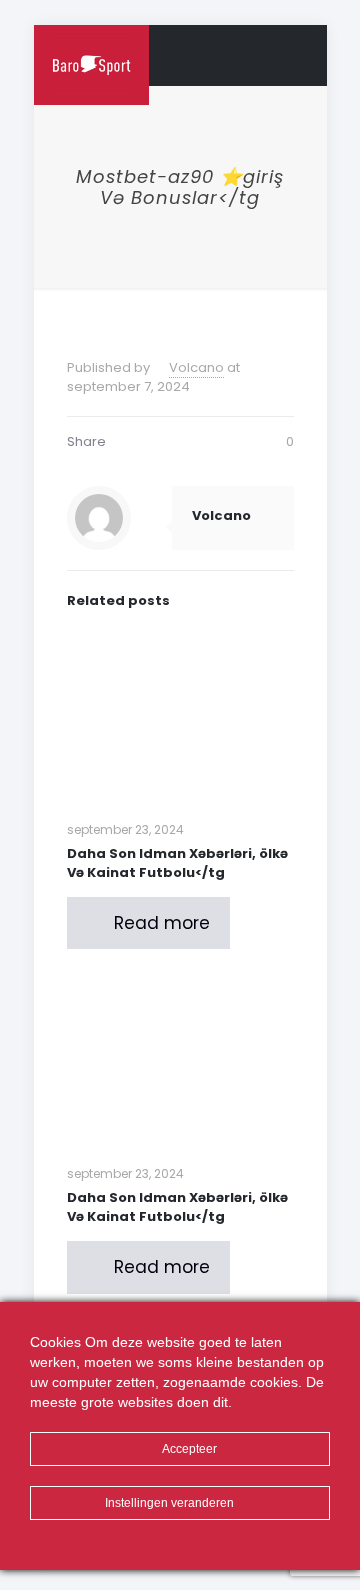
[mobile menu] (300, 55)
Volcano (196, 367)
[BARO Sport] (91, 55)
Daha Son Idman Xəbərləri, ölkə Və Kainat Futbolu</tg (177, 863)
